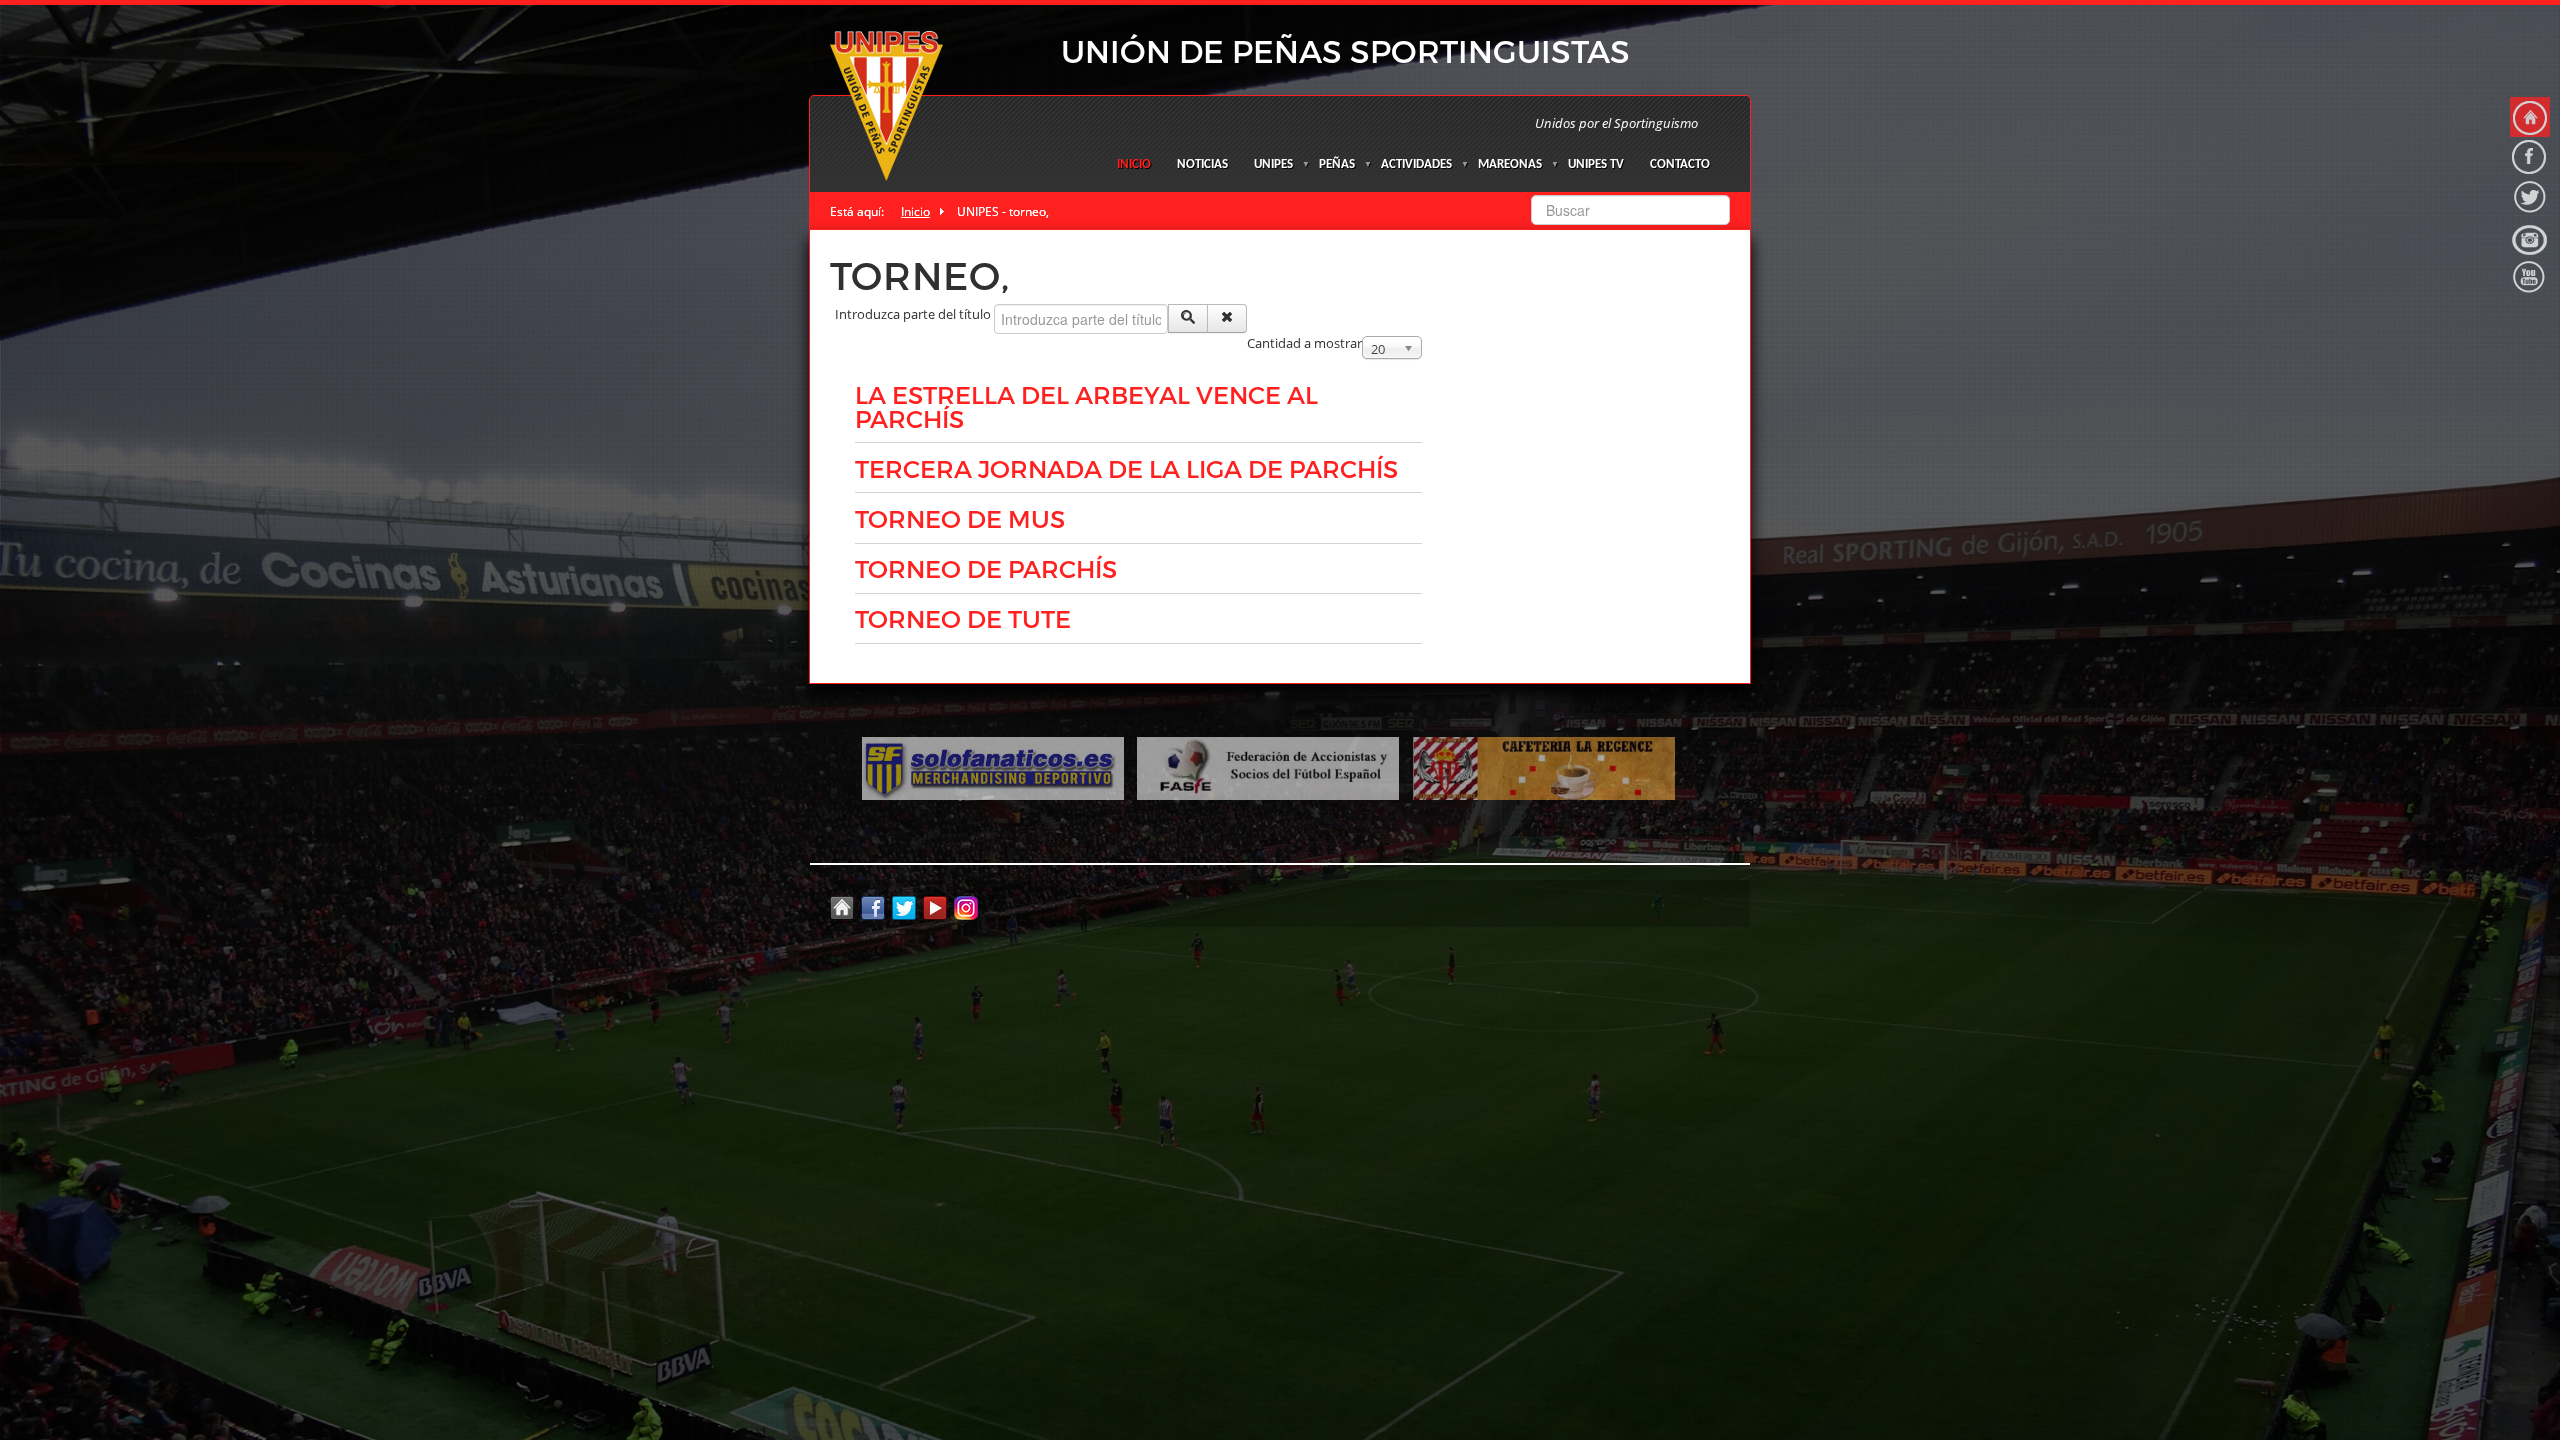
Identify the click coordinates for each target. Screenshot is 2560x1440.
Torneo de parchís (986, 568)
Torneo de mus (960, 518)
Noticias (1202, 164)
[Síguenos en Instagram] (2530, 237)
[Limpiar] (1227, 318)
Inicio (1134, 164)
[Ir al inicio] (2530, 117)
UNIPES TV (1596, 164)
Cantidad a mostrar (1304, 343)
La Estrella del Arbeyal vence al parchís (1086, 406)
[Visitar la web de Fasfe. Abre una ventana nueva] (1268, 767)
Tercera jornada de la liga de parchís (1126, 468)
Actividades (1416, 164)
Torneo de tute (963, 618)
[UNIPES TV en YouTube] (2530, 277)
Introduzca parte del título (914, 314)
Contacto (1680, 164)
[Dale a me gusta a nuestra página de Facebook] (2530, 157)
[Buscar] (1188, 318)
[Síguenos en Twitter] (2530, 197)
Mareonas (1510, 164)
